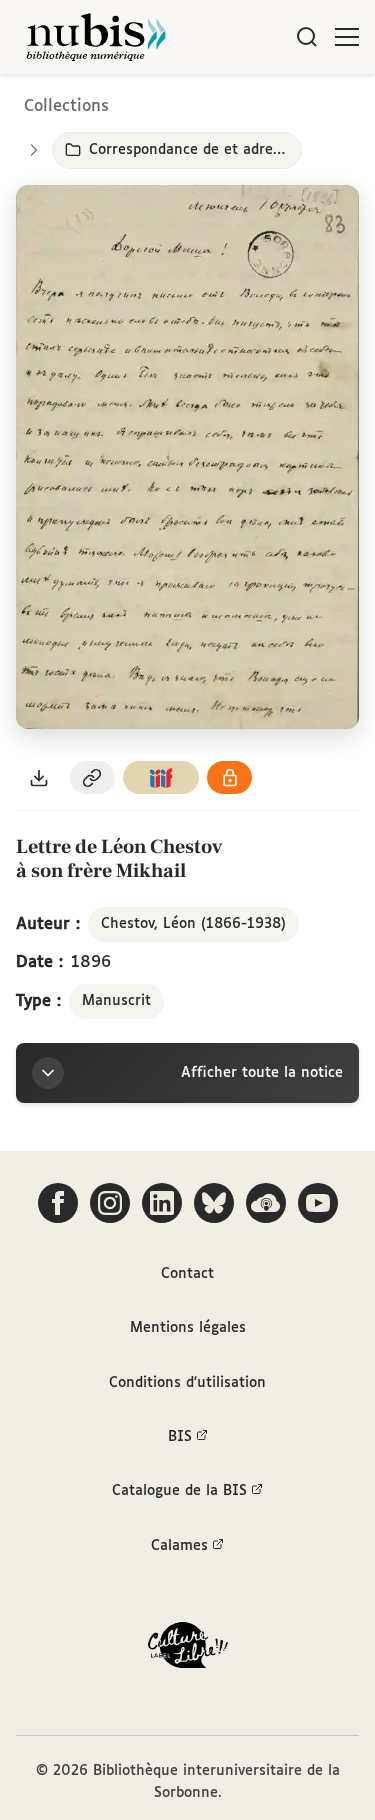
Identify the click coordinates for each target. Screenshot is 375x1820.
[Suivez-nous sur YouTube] (318, 1203)
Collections (66, 106)
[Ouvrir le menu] (347, 37)
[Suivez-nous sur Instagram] (110, 1203)
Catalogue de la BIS (179, 1491)
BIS (180, 1437)
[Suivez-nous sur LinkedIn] (162, 1203)
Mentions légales (188, 1328)
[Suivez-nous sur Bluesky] (214, 1203)
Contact (187, 1274)
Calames (179, 1546)
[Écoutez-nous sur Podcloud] (266, 1203)
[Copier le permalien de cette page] (93, 777)
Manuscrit (116, 1001)
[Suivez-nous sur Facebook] (58, 1203)
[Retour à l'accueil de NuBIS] (96, 37)
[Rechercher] (307, 37)
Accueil (275, 102)
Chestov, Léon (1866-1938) (193, 924)
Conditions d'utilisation (187, 1383)
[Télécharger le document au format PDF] (39, 777)
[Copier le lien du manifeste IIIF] (161, 777)
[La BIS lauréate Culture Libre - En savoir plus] (188, 1649)
